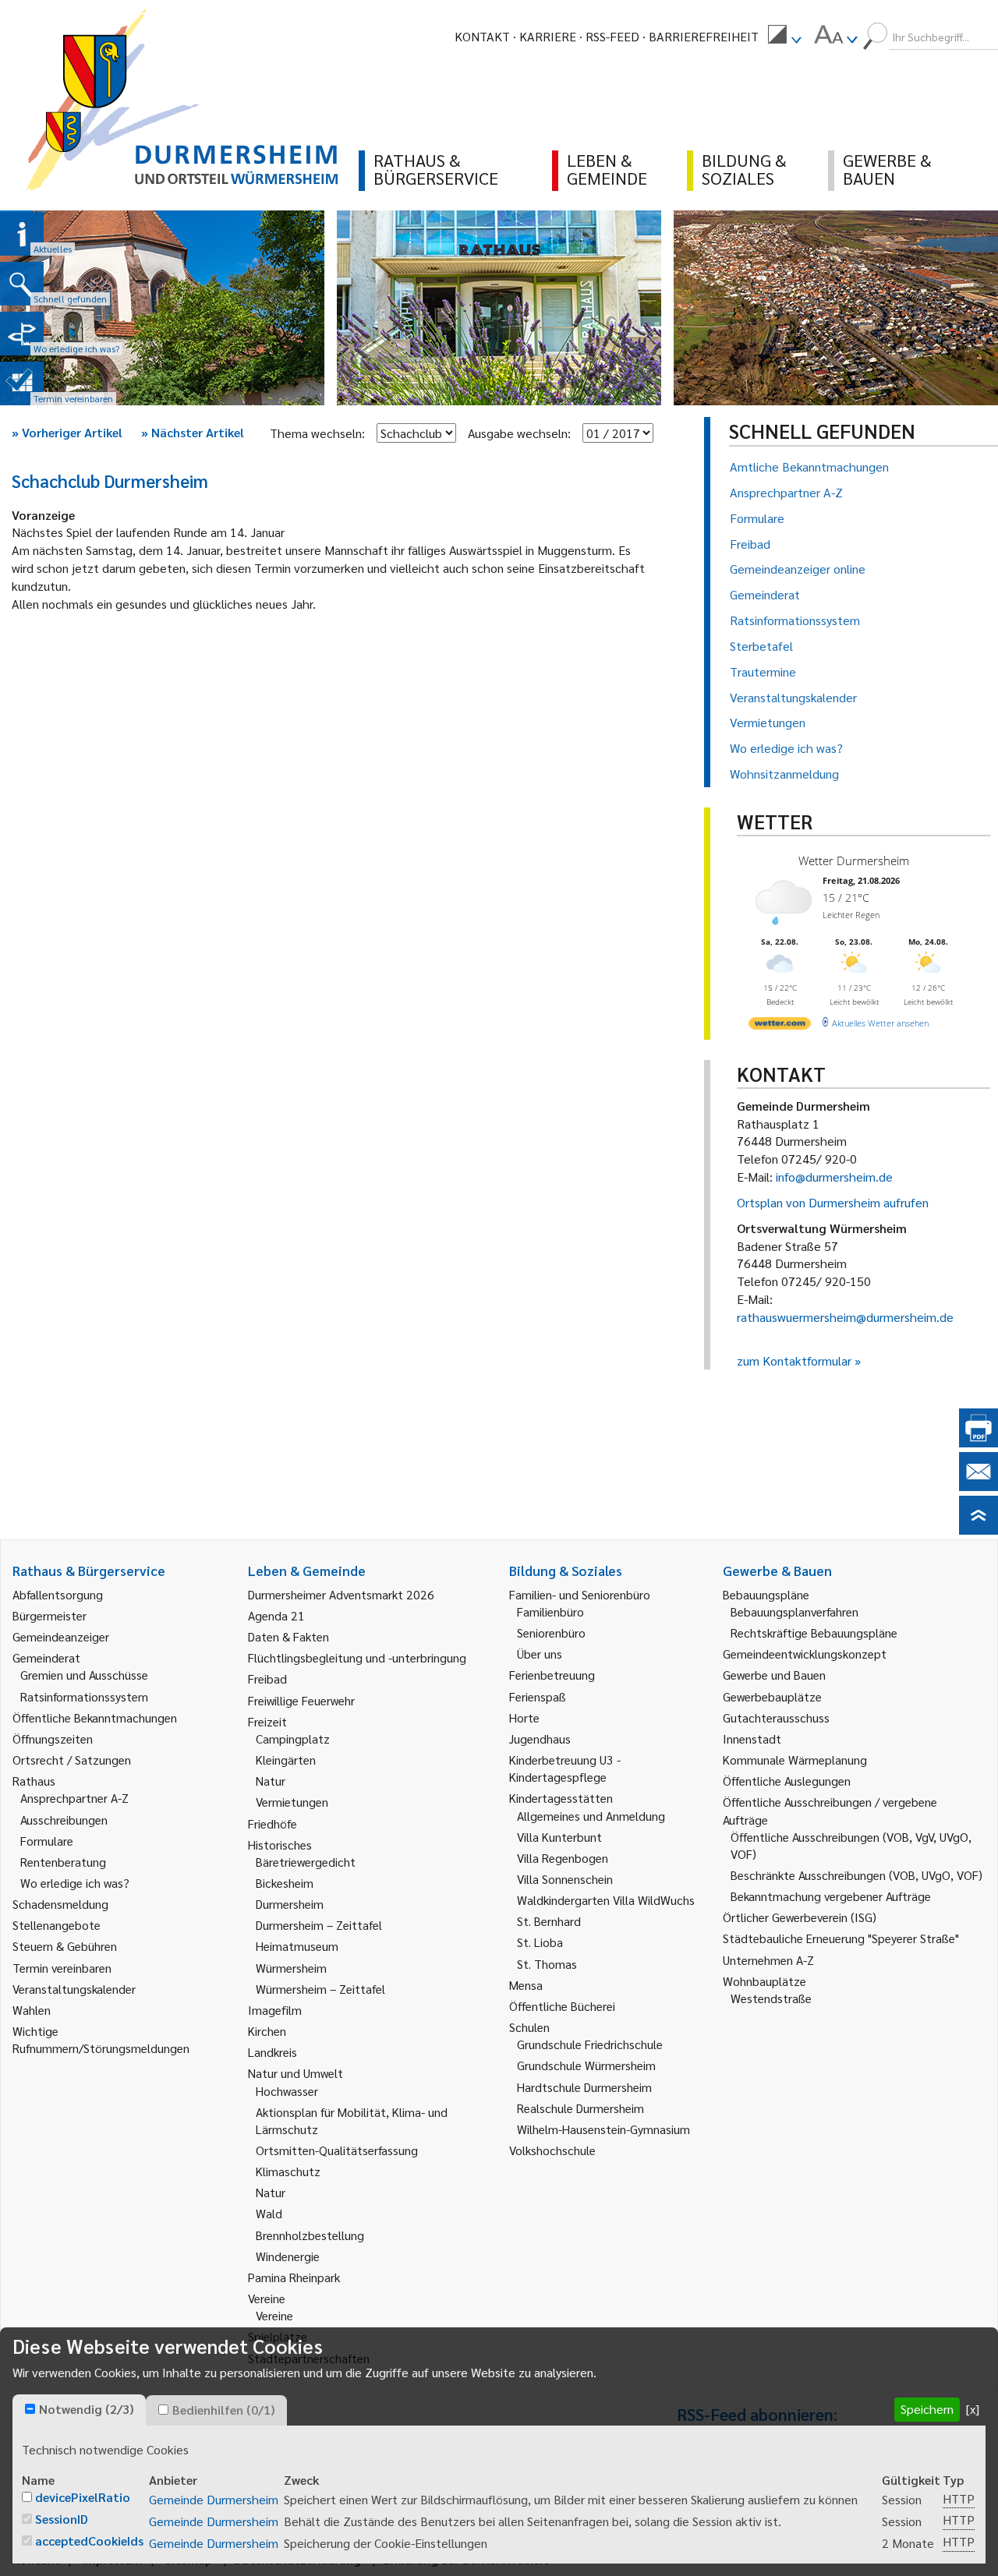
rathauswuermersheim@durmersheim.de (845, 1317)
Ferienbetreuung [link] (552, 1675)
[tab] (79, 2410)
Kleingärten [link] (286, 1760)
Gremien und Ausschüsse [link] (84, 1675)
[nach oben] (979, 1530)
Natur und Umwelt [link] (296, 2073)
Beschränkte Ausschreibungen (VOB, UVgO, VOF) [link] (856, 1875)
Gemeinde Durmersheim (214, 2499)
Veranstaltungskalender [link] (74, 1989)
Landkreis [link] (273, 2052)
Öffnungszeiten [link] (53, 1739)
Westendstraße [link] (771, 1998)
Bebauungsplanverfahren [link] (795, 1611)
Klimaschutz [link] (288, 2171)
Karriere (548, 36)
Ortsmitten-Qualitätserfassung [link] (337, 2150)
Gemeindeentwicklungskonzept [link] (805, 1654)
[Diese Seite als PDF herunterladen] (979, 1442)
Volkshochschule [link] (552, 2150)
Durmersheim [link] (290, 1904)
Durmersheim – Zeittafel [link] (319, 1925)
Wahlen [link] (32, 2010)
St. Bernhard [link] (549, 1921)
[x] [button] (973, 2409)
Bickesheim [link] (285, 1883)
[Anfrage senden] (979, 1486)
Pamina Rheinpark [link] (294, 2277)
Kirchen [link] (267, 2031)
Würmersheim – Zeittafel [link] (320, 1989)
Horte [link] (524, 1717)
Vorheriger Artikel (67, 432)
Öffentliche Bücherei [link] (562, 2006)
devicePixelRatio (83, 2497)
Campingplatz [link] (293, 1739)
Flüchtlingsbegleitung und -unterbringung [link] (357, 1657)
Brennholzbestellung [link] (310, 2235)
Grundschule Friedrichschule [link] (590, 2044)
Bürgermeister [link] (50, 1615)
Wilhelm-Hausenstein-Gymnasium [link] (603, 2129)
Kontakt (482, 36)
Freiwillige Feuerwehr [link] (301, 1700)
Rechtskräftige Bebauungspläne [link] (814, 1633)
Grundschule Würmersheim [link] (586, 2065)
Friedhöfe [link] (273, 1823)
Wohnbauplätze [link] (764, 1981)
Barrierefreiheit (704, 36)
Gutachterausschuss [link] (776, 1717)
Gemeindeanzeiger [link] (61, 1636)
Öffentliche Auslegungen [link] (787, 1781)
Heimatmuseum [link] (297, 1946)
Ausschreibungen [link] (64, 1820)
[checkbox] (30, 2409)
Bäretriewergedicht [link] (306, 1862)
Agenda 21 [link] (276, 1615)
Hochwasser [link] (287, 2091)
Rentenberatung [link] (63, 1862)
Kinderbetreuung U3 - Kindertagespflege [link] (565, 1768)
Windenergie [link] (288, 2256)
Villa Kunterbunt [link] (559, 1837)
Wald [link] (269, 2213)
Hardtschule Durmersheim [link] (584, 2087)
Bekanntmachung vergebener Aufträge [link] (831, 1896)
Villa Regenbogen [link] (563, 1858)
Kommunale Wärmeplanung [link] (795, 1760)
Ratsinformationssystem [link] (84, 1696)
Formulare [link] (47, 1841)
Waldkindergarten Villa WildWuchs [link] (606, 1900)
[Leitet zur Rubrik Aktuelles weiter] (22, 234)
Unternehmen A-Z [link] (768, 1960)
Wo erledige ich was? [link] (75, 1883)
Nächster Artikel (193, 432)
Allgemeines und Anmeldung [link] (591, 1816)
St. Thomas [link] (547, 1964)
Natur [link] (271, 1781)
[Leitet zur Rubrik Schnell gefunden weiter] (22, 284)
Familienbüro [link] (550, 1611)
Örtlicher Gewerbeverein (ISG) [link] (800, 1917)
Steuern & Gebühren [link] (65, 1946)
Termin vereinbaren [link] (62, 1968)
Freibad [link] (267, 1678)
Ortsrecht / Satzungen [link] (72, 1760)
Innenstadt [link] (752, 1739)
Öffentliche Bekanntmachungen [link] (95, 1717)
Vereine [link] (274, 2315)
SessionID (62, 2519)
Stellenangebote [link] (57, 1925)
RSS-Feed (612, 36)
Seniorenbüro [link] (551, 1633)
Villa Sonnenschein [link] (565, 1879)
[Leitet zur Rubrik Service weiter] (22, 334)
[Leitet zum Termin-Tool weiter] (22, 383)
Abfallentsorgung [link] (58, 1594)
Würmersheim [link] (291, 1968)
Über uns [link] (540, 1654)
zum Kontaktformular (794, 1360)
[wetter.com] (780, 1026)
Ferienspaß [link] (538, 1696)
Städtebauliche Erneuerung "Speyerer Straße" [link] (841, 1938)
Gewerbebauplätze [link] (772, 1696)
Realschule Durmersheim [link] (580, 2108)
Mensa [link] (526, 1985)
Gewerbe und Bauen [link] (774, 1675)
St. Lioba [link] (540, 1942)
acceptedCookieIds (89, 2541)
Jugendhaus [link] (540, 1739)
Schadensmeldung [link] (60, 1904)
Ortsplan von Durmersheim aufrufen (833, 1202)
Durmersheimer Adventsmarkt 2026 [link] (341, 1594)
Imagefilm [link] (275, 2010)
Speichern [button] (927, 2409)
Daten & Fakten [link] (288, 1636)
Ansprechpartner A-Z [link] (74, 1798)
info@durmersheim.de (834, 1177)
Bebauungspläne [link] (766, 1594)
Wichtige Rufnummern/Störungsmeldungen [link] (101, 2039)
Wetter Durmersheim (854, 860)
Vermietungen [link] (292, 1802)
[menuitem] (784, 37)
